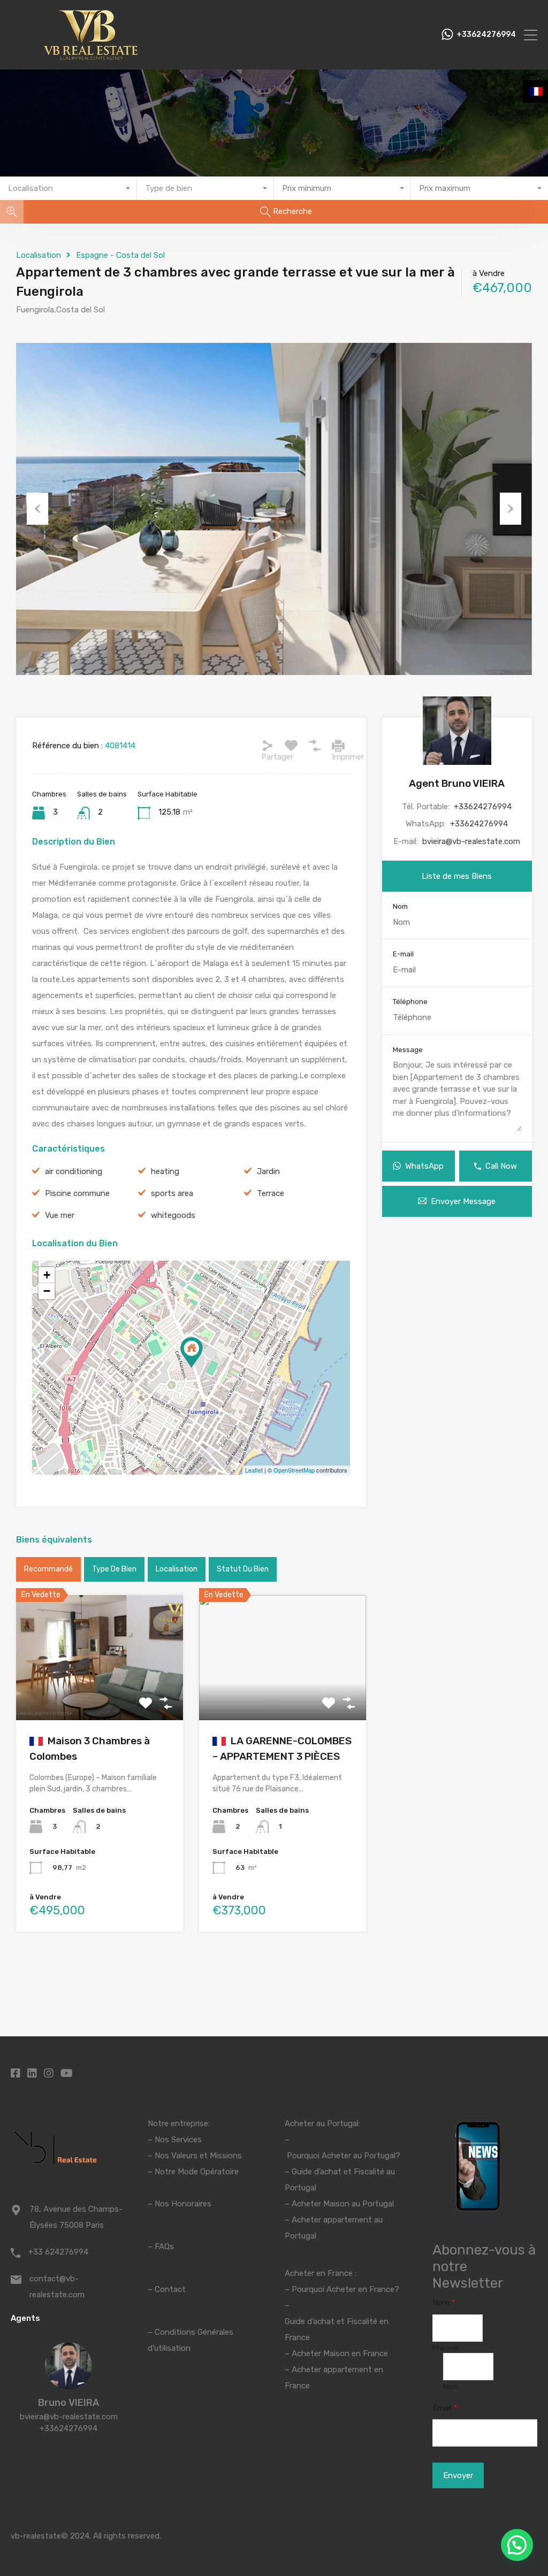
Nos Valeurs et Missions (198, 2156)
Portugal (300, 2188)
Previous (37, 509)
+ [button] (47, 1275)
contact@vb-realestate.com (57, 2287)
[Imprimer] (338, 746)
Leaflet (254, 1470)
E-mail (403, 954)
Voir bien (99, 1695)
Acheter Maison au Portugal (343, 2204)
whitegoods (173, 1215)
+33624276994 (486, 35)
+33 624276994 (58, 2252)
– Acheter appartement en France (334, 2378)
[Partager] (268, 746)
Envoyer (458, 2475)
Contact (170, 2289)
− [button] (47, 1291)
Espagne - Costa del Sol (120, 255)
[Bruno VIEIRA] (68, 2385)
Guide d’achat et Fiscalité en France (337, 2329)
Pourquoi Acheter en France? (345, 2289)
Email (445, 2408)
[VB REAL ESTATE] (91, 57)
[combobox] (68, 188)
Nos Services (178, 2140)
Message (408, 1050)
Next (511, 509)
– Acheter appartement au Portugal (334, 2228)
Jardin (268, 1171)
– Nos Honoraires (180, 2204)
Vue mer (60, 1215)
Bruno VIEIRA (68, 2403)
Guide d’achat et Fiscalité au (343, 2172)
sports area (172, 1193)
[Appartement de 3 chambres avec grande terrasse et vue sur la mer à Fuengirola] (192, 1352)
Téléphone (410, 1002)
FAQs (164, 2247)
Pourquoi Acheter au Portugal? (342, 2156)
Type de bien (114, 1569)
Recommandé (48, 1569)
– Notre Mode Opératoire (193, 2172)
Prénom (446, 2348)
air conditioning (74, 1171)
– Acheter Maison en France (336, 2353)
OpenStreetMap (294, 1470)
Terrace (271, 1193)
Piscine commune (77, 1193)
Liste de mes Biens (457, 876)
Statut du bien (243, 1569)
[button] (517, 2545)
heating (165, 1171)
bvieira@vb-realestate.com (471, 841)
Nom (400, 906)
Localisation (39, 255)
